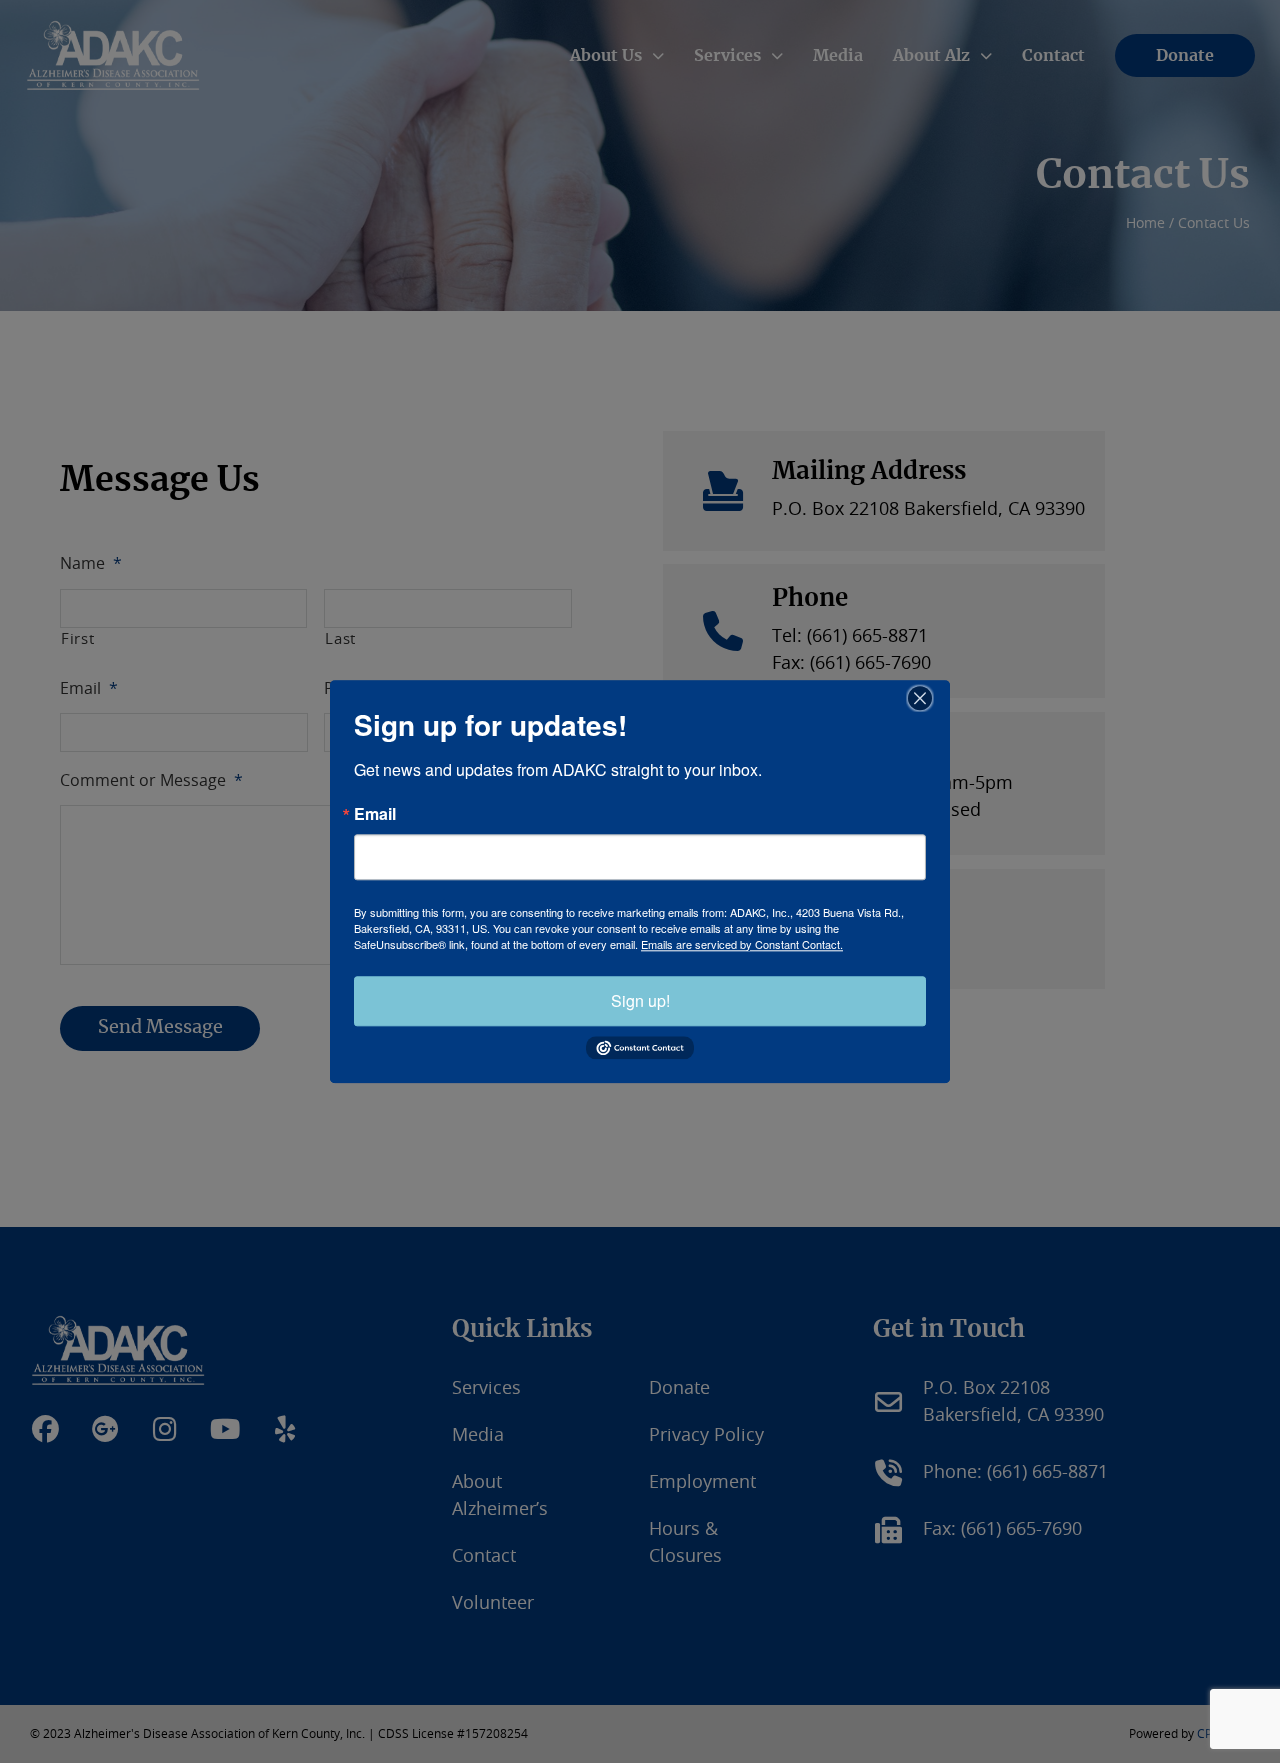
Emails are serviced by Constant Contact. (742, 944)
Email (375, 814)
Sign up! (640, 1000)
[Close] (932, 698)
